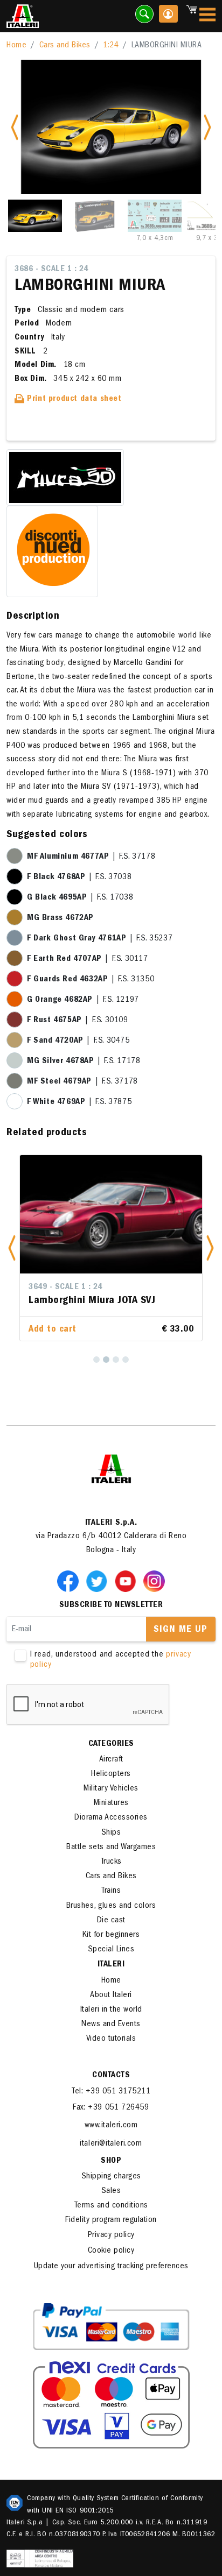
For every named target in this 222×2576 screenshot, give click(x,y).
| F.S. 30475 (78, 1041)
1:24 (111, 46)
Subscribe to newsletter (111, 1605)
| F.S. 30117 (88, 959)
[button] (12, 1248)
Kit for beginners (111, 1935)
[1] (96, 1360)
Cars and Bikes (65, 46)
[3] (116, 1360)
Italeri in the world (111, 2010)
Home (16, 46)
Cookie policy (111, 2251)
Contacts (111, 2076)
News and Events (111, 2025)
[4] (126, 1360)
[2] (106, 1360)
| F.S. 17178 (84, 1061)
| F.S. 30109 (78, 1021)
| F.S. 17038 (80, 898)
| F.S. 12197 (83, 1000)
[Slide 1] (35, 216)
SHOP (111, 2161)
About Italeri (111, 1995)
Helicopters (111, 1774)
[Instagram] (154, 1581)
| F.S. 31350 (91, 980)
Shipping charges (111, 2177)
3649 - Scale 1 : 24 (65, 1287)
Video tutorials (111, 2039)
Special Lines (111, 1950)
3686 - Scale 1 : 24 (51, 270)
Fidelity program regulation (111, 2220)
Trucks (111, 1862)
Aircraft (111, 1760)
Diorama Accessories (111, 1818)
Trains (111, 1891)
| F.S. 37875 (79, 1102)
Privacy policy (111, 2235)
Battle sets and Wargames (111, 1848)
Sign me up (181, 1630)
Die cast (111, 1921)
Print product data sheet (73, 399)
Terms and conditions (111, 2206)
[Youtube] (128, 1581)
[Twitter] (99, 1581)
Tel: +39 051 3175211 (111, 2092)
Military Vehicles (111, 1789)
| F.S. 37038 (79, 877)
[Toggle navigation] (207, 16)
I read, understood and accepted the (111, 1660)
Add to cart (53, 1330)
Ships (111, 1833)
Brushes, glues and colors (111, 1906)
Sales (111, 2191)
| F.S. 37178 (91, 857)
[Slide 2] (95, 216)
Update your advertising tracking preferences (111, 2267)
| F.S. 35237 (100, 939)
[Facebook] (70, 1581)
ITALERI (111, 1965)
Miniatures (111, 1803)
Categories (111, 1744)
